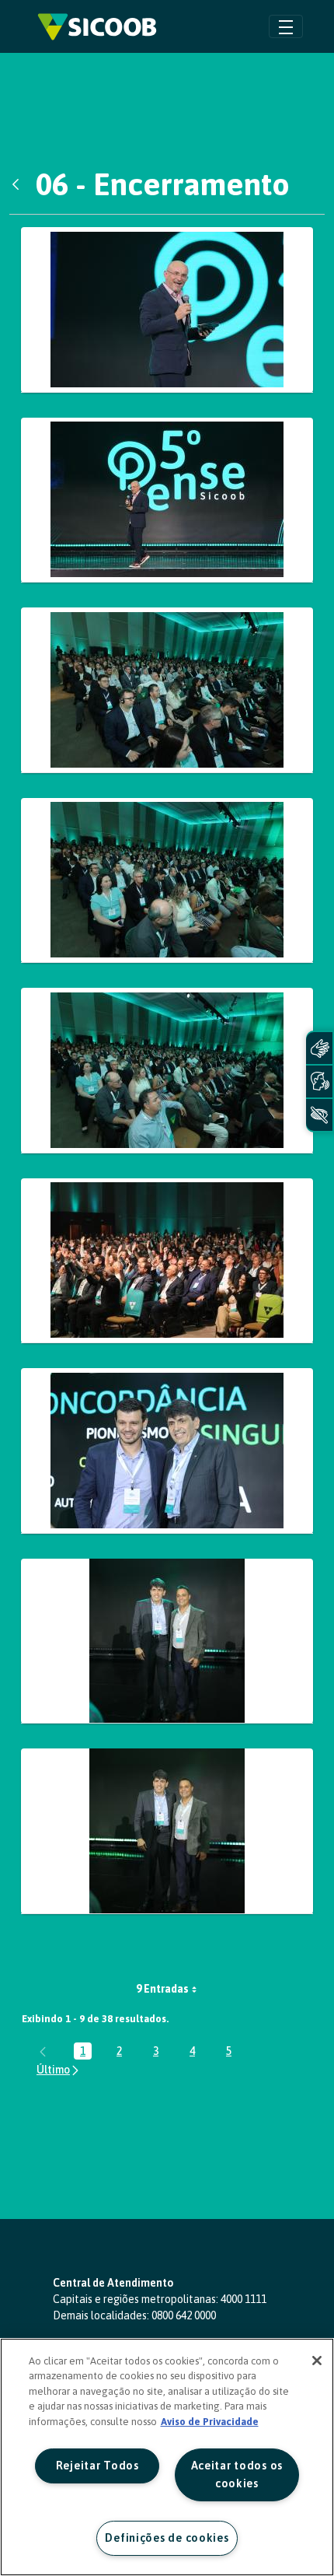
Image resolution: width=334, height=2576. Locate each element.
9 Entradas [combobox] (162, 1989)
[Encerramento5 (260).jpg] (167, 1261)
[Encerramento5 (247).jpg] (167, 1071)
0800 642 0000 (184, 2315)
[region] (167, 2457)
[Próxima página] (59, 2070)
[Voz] (319, 1081)
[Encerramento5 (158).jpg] (167, 310)
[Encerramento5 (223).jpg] (167, 690)
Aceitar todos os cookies (237, 2474)
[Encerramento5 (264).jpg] (167, 1831)
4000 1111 (244, 2299)
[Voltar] (19, 184)
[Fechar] (317, 2361)
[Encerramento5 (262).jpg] (167, 1451)
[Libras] (319, 1048)
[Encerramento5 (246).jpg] (167, 881)
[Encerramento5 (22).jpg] (167, 500)
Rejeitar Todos (97, 2466)
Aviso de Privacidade (210, 2422)
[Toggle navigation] (286, 26)
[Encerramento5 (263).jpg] (167, 1641)
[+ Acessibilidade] (319, 1115)
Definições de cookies (167, 2538)
